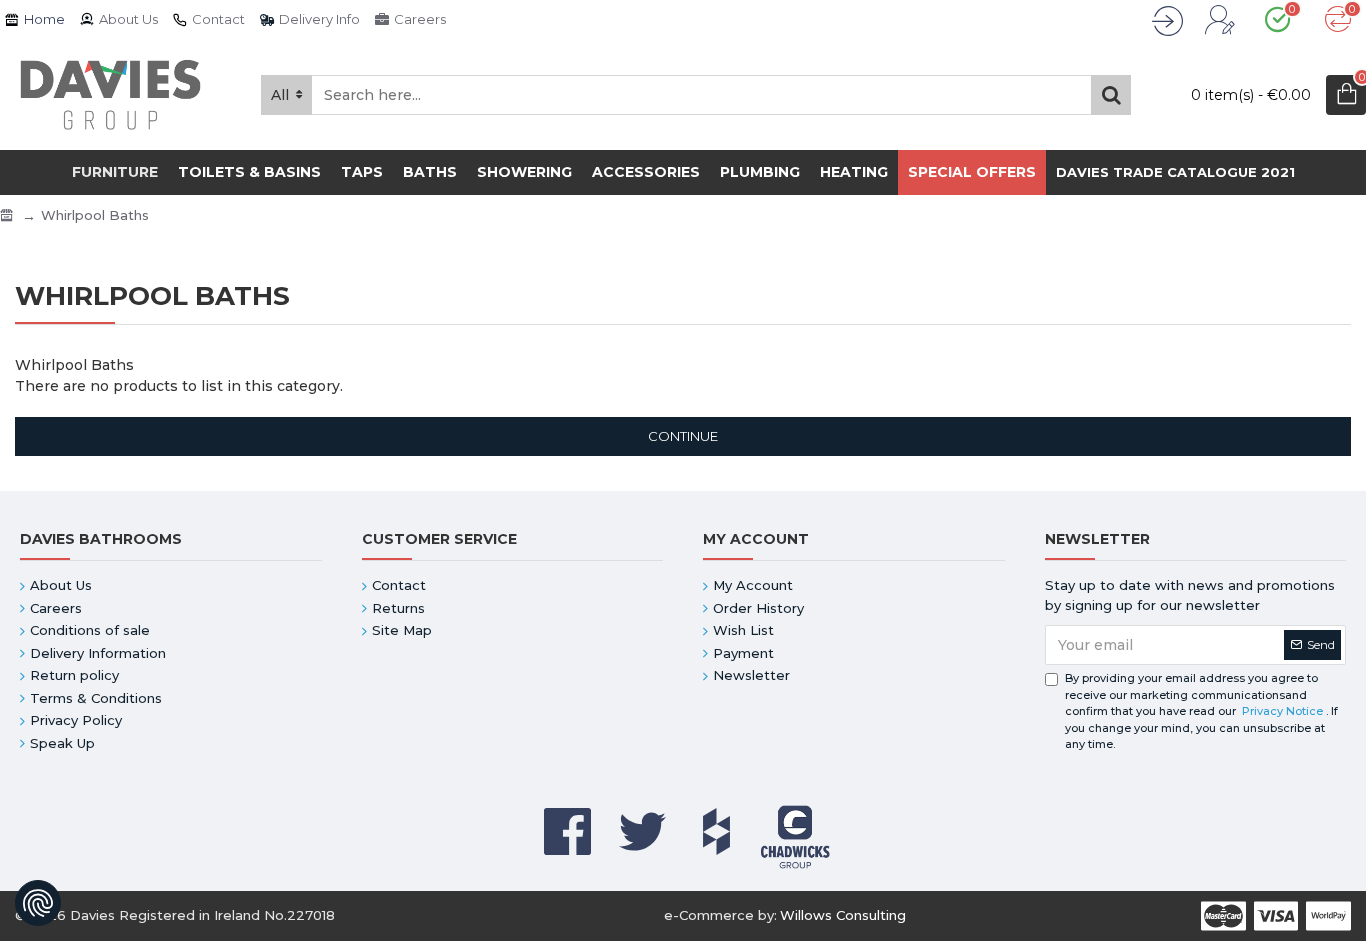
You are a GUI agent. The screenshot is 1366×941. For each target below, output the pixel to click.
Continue (683, 436)
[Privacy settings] (38, 903)
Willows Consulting (843, 915)
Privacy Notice (1282, 711)
